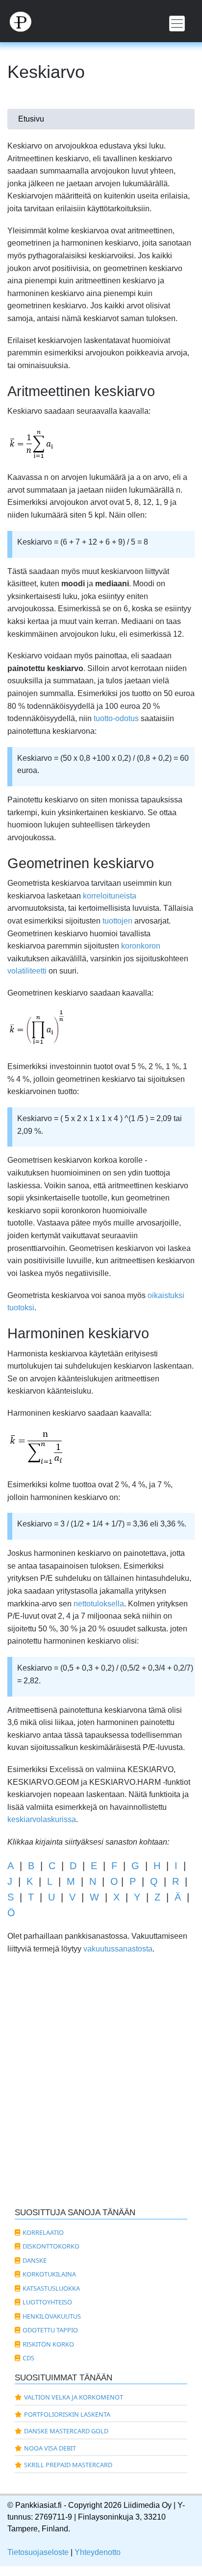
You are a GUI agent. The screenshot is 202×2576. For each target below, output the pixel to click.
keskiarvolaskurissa (42, 1819)
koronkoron (141, 946)
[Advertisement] (101, 2092)
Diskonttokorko (51, 2246)
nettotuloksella (99, 1604)
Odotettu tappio (50, 2330)
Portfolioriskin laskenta (67, 2414)
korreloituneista (110, 896)
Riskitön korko (48, 2344)
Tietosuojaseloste (38, 2552)
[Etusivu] (101, 21)
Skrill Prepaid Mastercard (68, 2465)
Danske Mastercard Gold (66, 2431)
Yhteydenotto (98, 2552)
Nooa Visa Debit (50, 2448)
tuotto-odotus (116, 718)
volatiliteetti (27, 971)
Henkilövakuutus (52, 2316)
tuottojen (117, 921)
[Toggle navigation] (177, 24)
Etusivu (31, 119)
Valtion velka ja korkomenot (74, 2397)
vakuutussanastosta (118, 1949)
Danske (35, 2260)
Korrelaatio (43, 2232)
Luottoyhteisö (47, 2302)
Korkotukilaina (49, 2274)
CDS (28, 2358)
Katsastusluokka (51, 2288)
